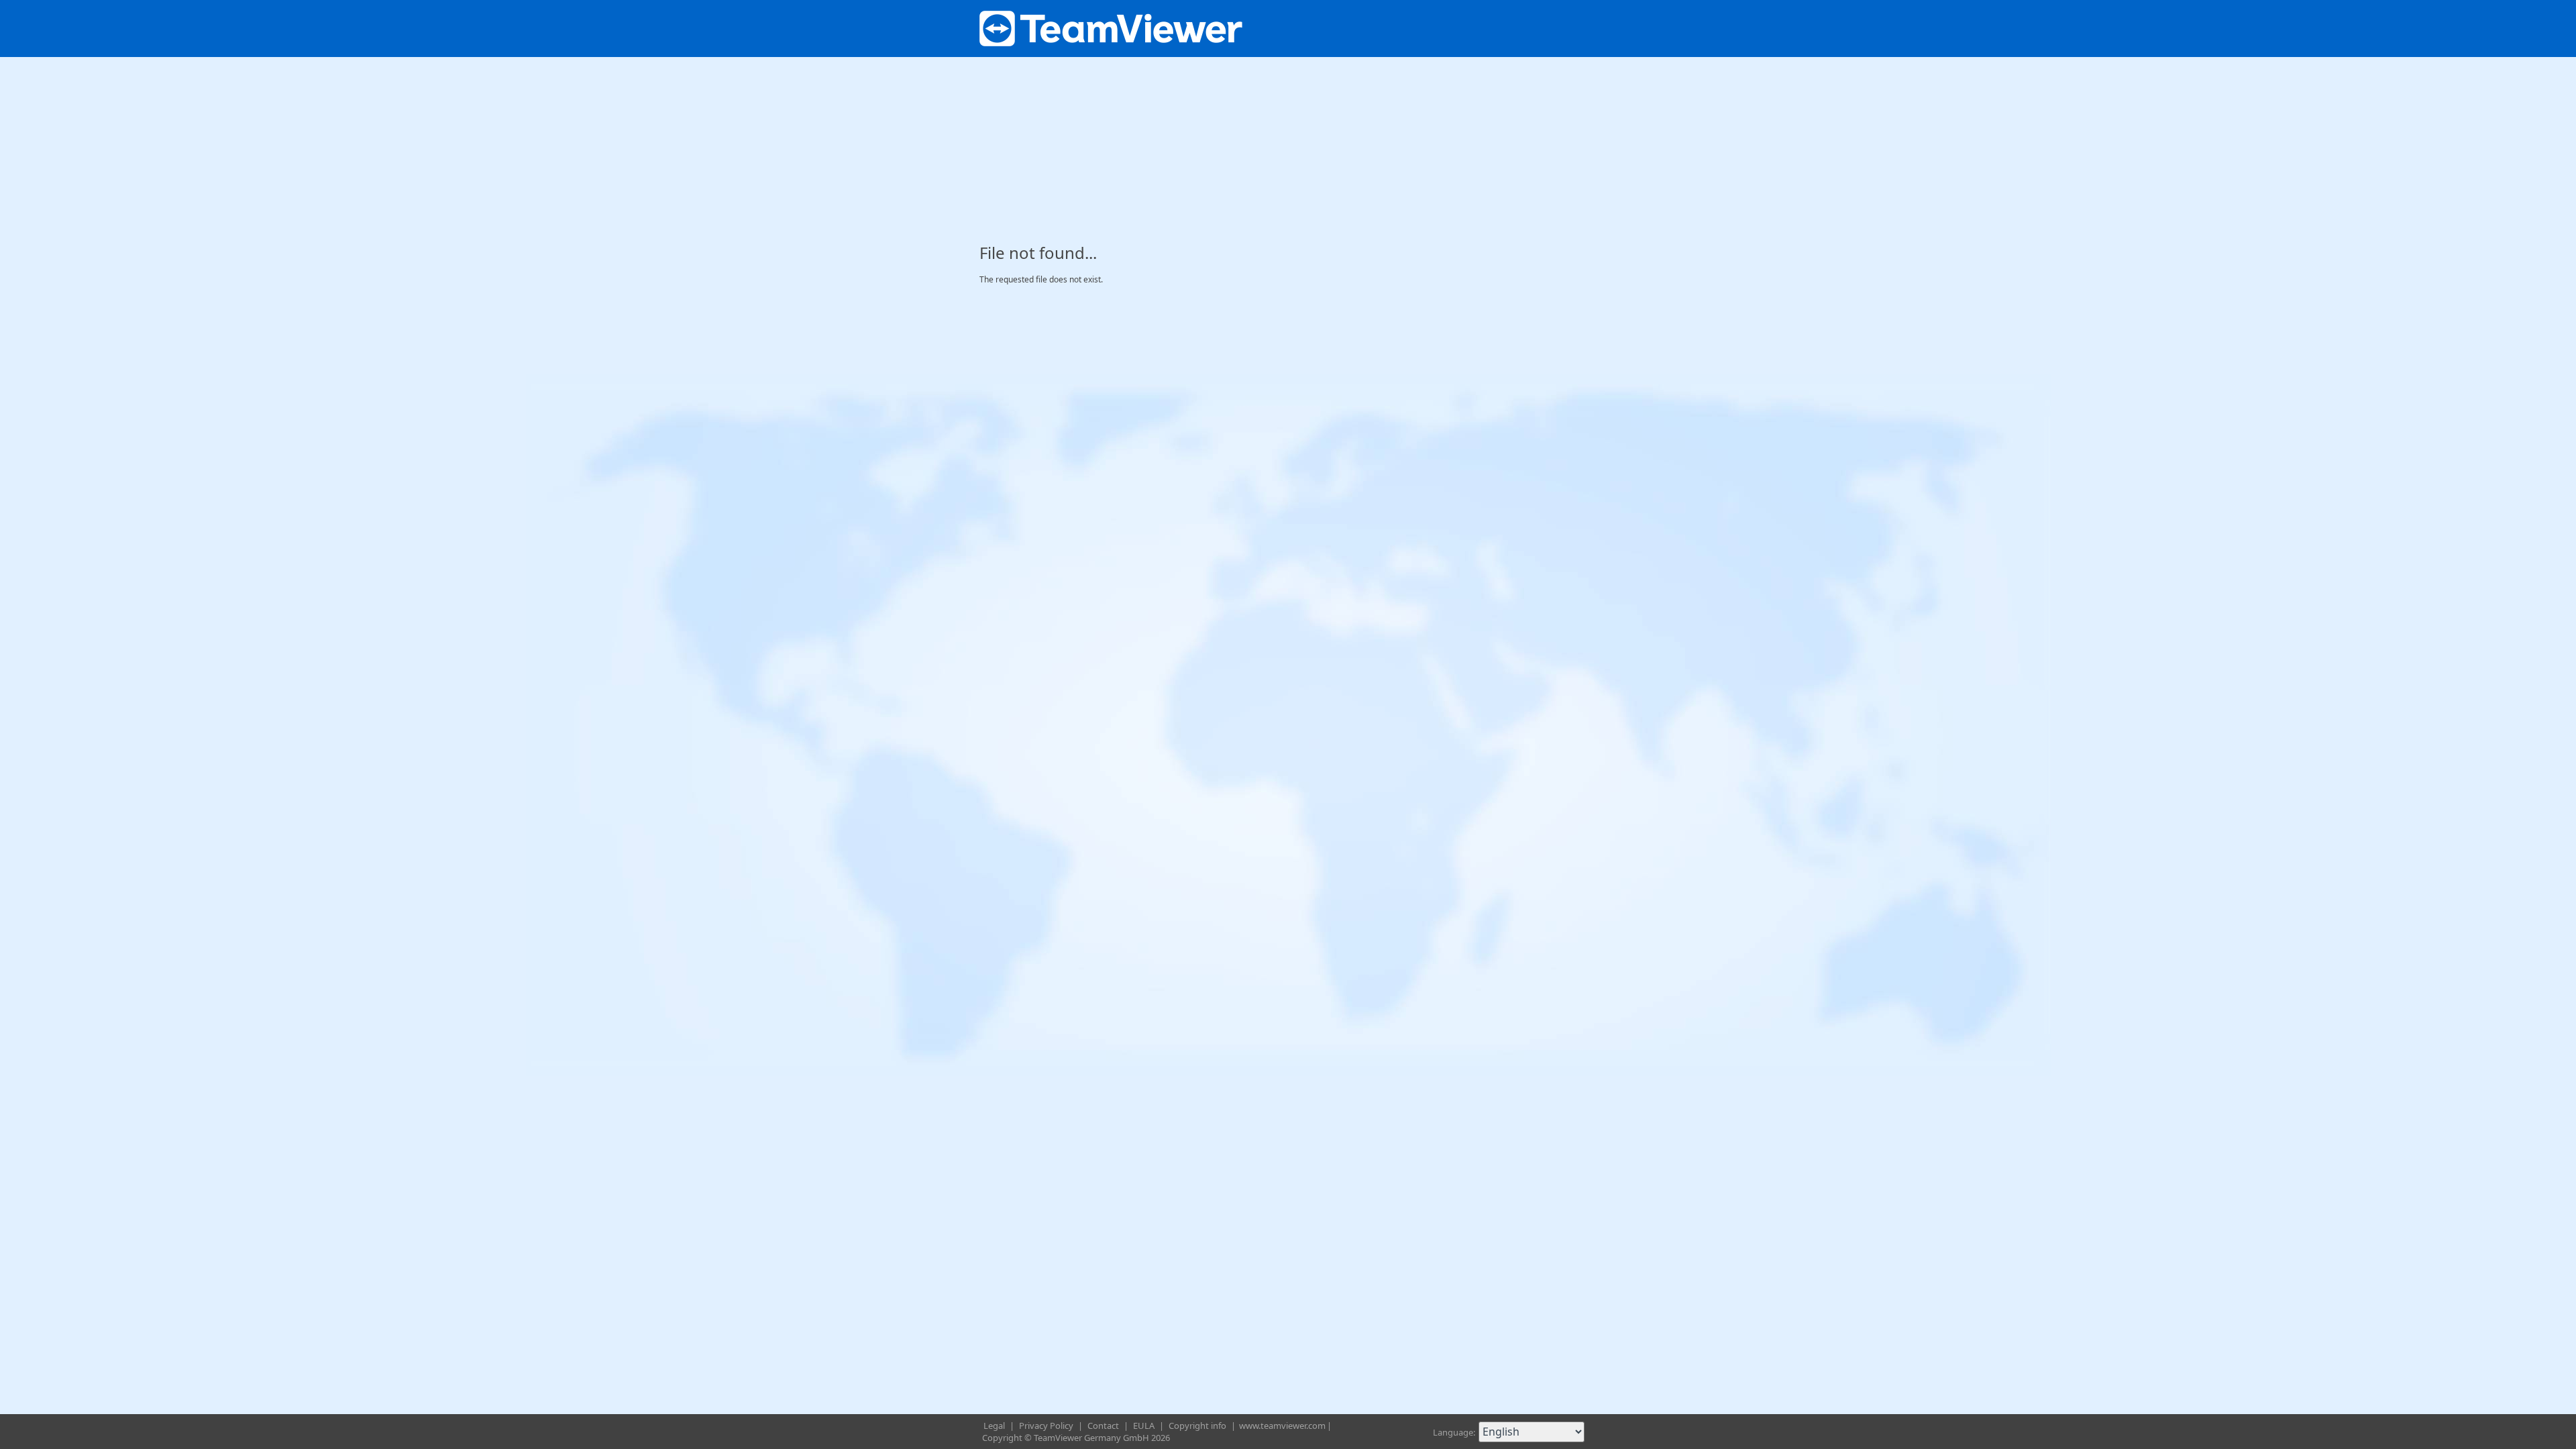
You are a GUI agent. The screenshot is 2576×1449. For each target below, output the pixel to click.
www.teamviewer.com (1282, 1426)
